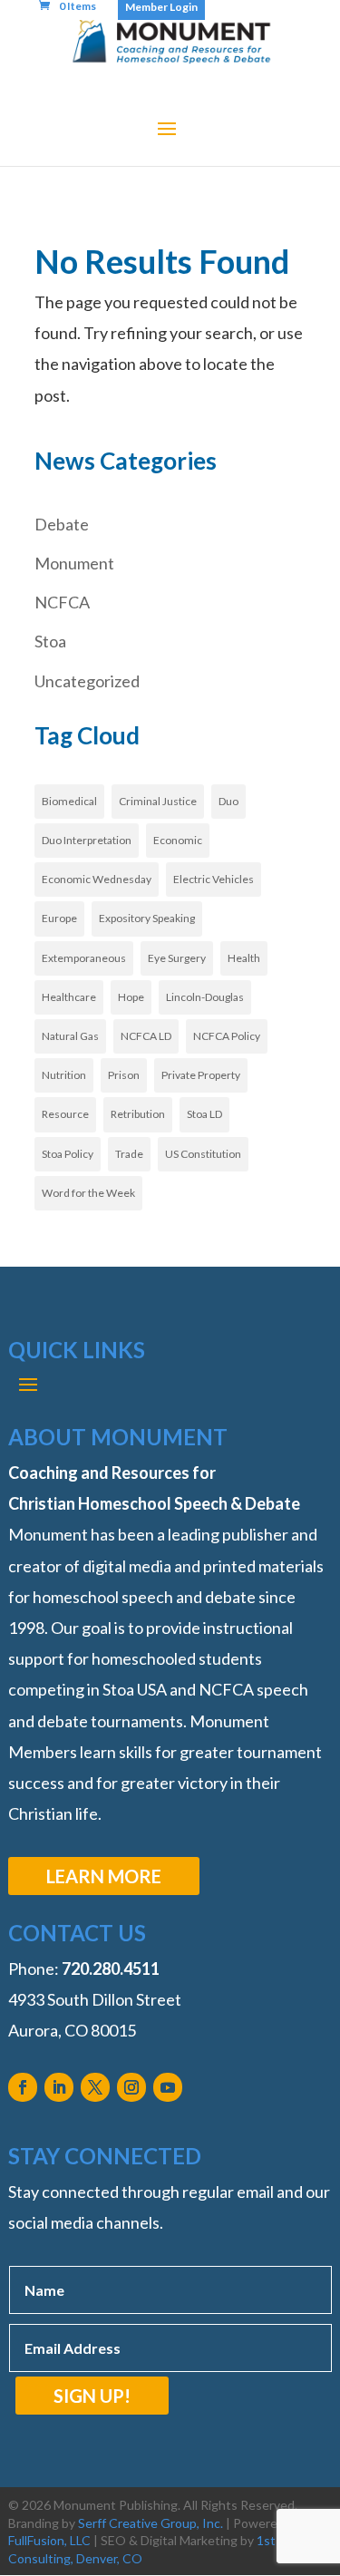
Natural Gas (70, 1036)
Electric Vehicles (214, 879)
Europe (59, 918)
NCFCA (62, 602)
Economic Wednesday (97, 879)
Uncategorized (87, 681)
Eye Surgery (177, 958)
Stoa (50, 641)
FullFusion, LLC (49, 2540)
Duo (228, 801)
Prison (124, 1075)
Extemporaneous (84, 958)
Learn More (104, 1876)
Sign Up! (92, 2396)
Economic (178, 840)
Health (244, 958)
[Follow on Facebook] (23, 2087)
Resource (65, 1114)
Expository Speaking (147, 918)
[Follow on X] (95, 2087)
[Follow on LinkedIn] (59, 2087)
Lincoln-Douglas (205, 997)
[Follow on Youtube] (168, 2087)
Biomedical (69, 801)
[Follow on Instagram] (131, 2087)
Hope (131, 997)
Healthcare (69, 997)
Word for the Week (88, 1193)
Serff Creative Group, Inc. (151, 2523)
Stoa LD (204, 1114)
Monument (74, 563)
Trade (129, 1154)
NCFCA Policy (227, 1036)
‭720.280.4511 (111, 1968)
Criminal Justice (158, 801)
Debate (62, 524)
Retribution (138, 1114)
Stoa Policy (68, 1154)
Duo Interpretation (87, 840)
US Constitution (203, 1154)
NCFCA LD (146, 1036)
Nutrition (64, 1075)
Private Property (201, 1075)
